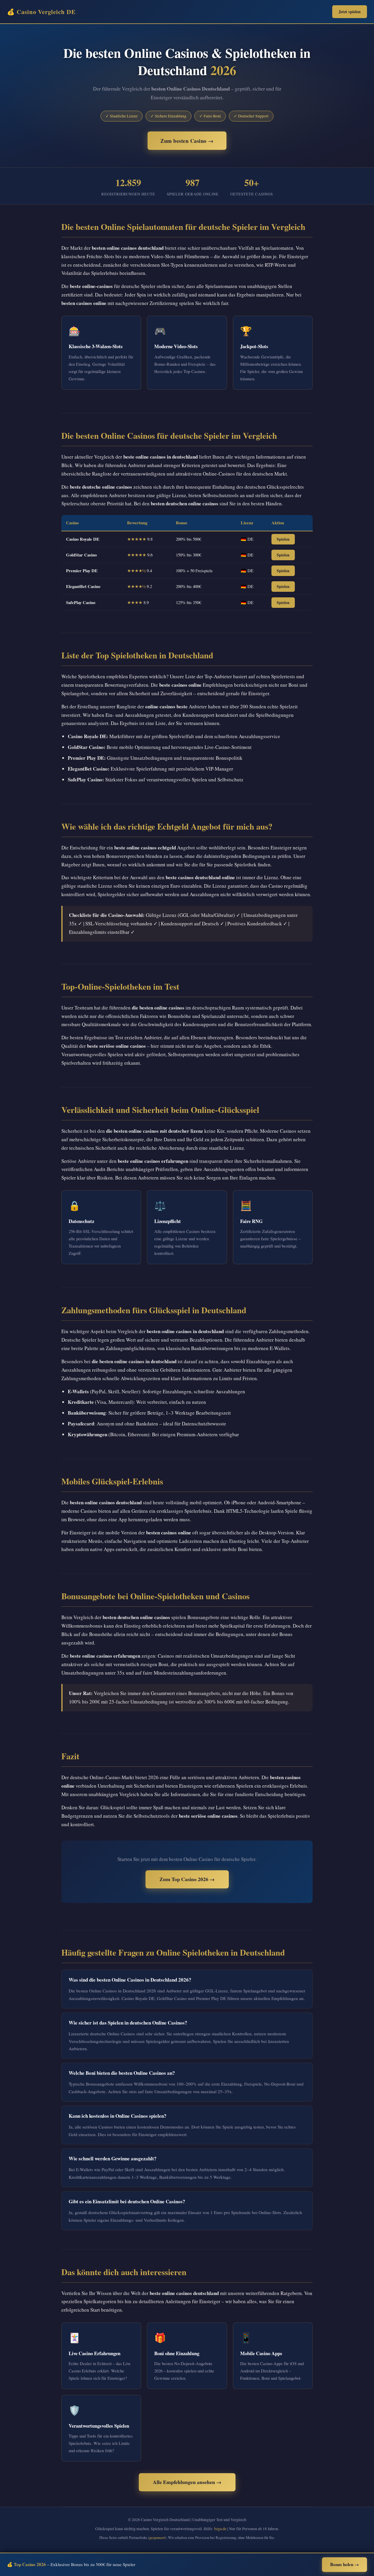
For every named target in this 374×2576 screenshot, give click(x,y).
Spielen (283, 539)
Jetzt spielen (350, 12)
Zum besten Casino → (187, 141)
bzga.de (220, 2529)
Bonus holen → (344, 2564)
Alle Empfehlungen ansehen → (187, 2482)
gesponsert (157, 2537)
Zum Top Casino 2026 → (187, 1879)
